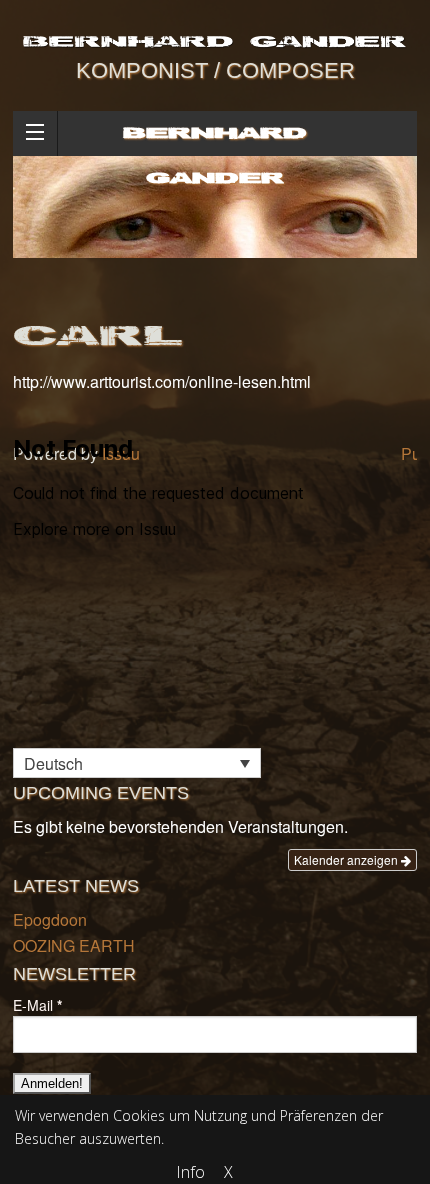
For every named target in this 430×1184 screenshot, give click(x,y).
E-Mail (37, 1005)
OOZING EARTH (74, 945)
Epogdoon (50, 919)
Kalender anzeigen (347, 859)
